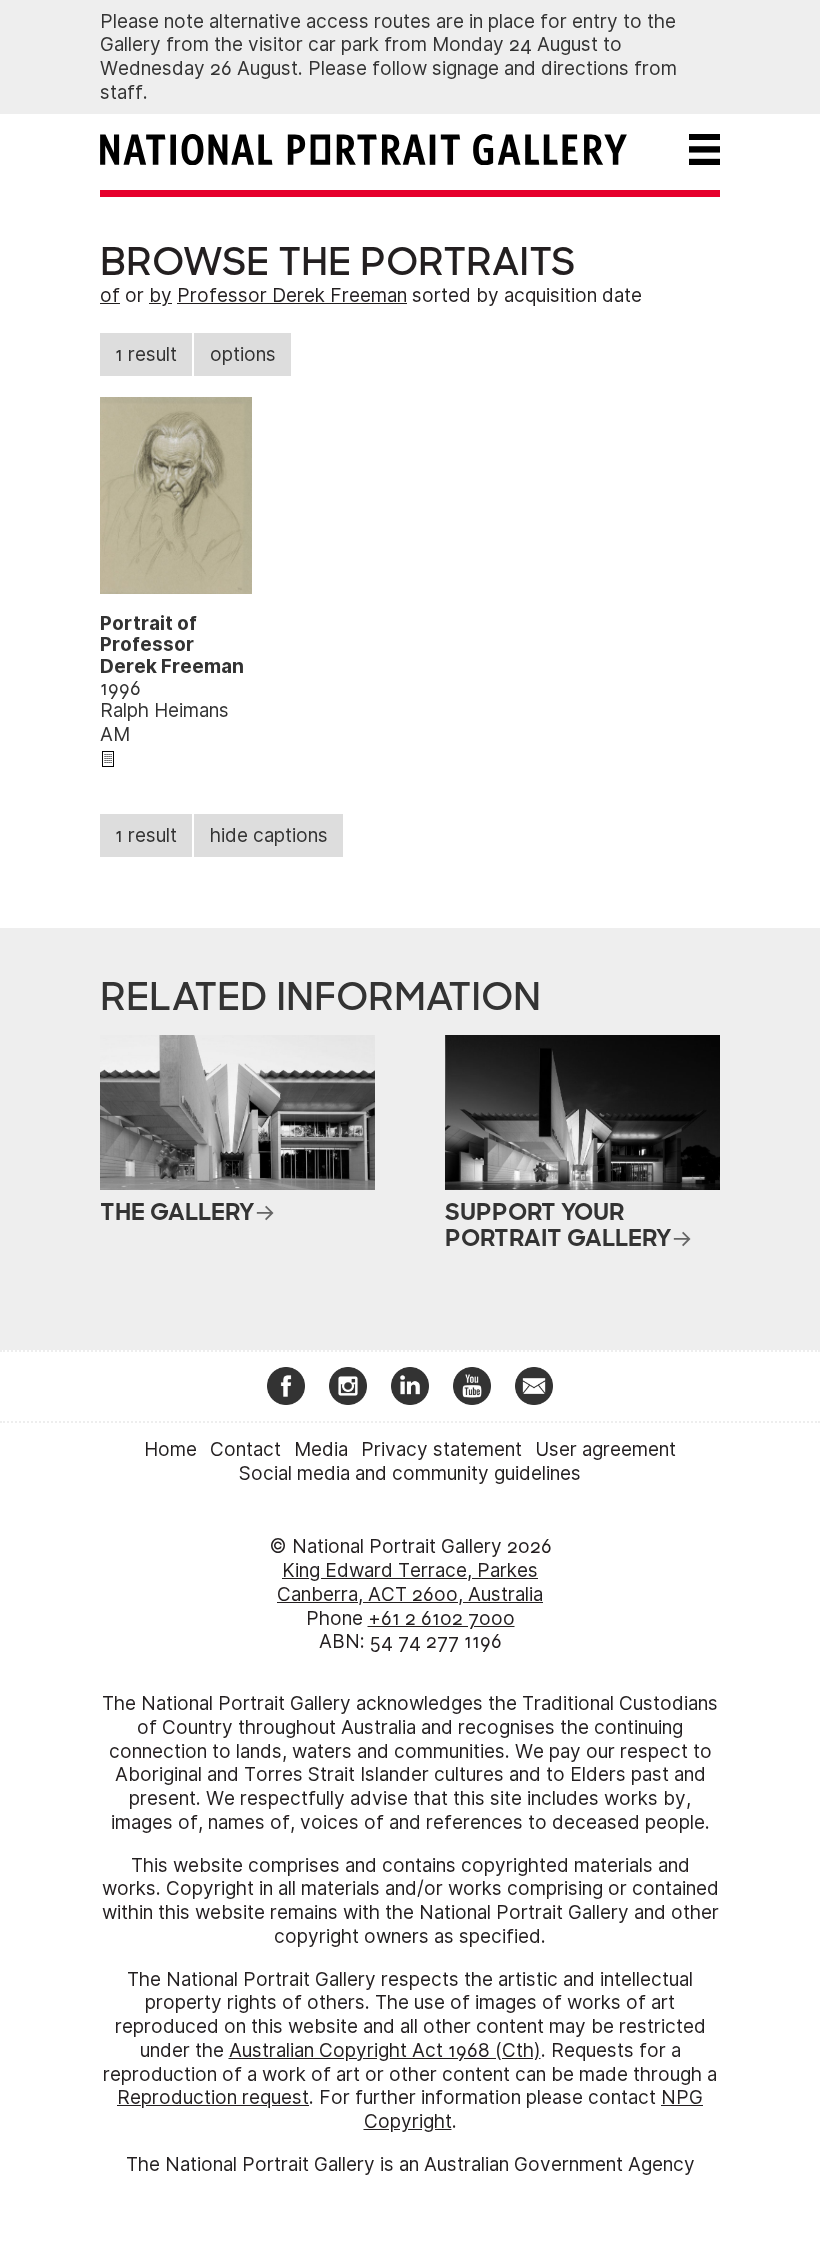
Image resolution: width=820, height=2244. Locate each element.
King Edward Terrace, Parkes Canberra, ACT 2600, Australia (410, 1582)
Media (321, 1449)
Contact (245, 1449)
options (243, 354)
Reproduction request (213, 2097)
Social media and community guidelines (410, 1473)
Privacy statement (441, 1449)
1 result (146, 354)
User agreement (605, 1449)
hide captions (269, 835)
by (160, 295)
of (110, 295)
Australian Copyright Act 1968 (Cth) (385, 2050)
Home (170, 1449)
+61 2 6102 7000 (441, 1618)
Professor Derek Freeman (292, 295)
